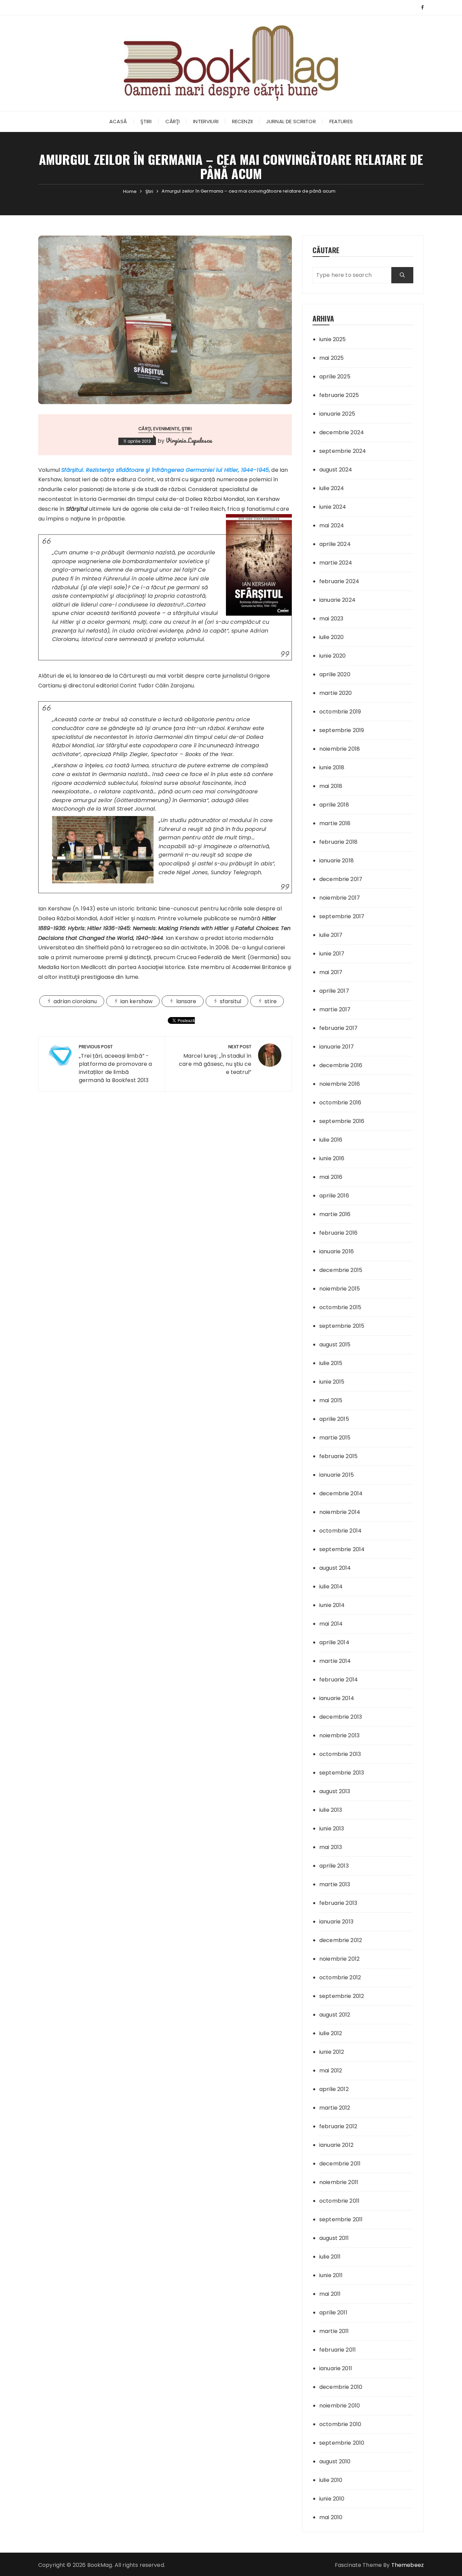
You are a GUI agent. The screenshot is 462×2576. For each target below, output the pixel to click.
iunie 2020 (333, 656)
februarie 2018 (338, 842)
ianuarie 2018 (337, 861)
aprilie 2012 (334, 2089)
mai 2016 (331, 1177)
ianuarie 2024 (337, 600)
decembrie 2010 (341, 2387)
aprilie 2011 (333, 2313)
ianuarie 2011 (336, 2368)
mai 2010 (331, 2517)
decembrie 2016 (341, 1065)
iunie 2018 (332, 767)
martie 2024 (336, 563)
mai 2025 (331, 358)
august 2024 (336, 470)
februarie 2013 (338, 1903)
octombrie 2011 (339, 2201)
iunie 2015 (332, 1382)
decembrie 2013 (341, 1717)
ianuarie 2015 (337, 1475)
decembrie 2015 (341, 1270)
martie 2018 (335, 823)
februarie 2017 (338, 1028)
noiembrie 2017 (340, 898)
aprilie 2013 (334, 1866)
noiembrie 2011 (339, 2182)
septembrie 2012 (342, 1996)
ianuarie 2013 (336, 1922)
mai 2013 (331, 1847)
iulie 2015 (331, 1363)
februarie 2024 (339, 581)
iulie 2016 (331, 1140)
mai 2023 (331, 619)
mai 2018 (331, 786)
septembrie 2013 (342, 1773)
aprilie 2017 (334, 991)
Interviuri (206, 121)
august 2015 (335, 1345)
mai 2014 (331, 1624)
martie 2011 (334, 2331)
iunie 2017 (332, 954)
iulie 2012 (331, 2033)
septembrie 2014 (342, 1549)
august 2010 (335, 2461)
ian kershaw (137, 1001)
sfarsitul (230, 1001)
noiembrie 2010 (340, 2406)
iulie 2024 (332, 488)
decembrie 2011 (340, 2164)
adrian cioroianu (75, 1001)
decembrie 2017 (341, 879)
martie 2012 (335, 2108)
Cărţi (173, 121)
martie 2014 (335, 1661)
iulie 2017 (331, 935)
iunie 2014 (332, 1605)
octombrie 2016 (340, 1103)
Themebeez (408, 2565)
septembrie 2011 (341, 2219)
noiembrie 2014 (340, 1512)
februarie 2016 (338, 1233)
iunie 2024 (333, 507)
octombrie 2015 (340, 1307)
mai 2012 (331, 2071)
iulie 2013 (331, 1810)
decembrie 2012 (341, 1940)
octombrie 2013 (340, 1754)
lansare (186, 1001)
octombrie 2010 (340, 2424)
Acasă (118, 121)
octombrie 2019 (340, 712)
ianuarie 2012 (336, 2145)
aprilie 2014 (334, 1642)
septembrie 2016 (342, 1121)
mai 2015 (331, 1400)
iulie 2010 (331, 2480)
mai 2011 (330, 2294)
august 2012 (335, 2015)
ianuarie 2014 (337, 1698)
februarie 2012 (338, 2126)
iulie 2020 (332, 637)
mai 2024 (332, 525)
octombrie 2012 (340, 1977)
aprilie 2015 (334, 1419)
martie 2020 (336, 693)
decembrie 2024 (342, 432)
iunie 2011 (331, 2275)
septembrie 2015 (342, 1326)
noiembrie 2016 (340, 1084)
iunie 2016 (332, 1158)
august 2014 (335, 1568)
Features (341, 121)
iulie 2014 (331, 1587)
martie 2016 (335, 1214)
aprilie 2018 (334, 805)
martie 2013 (335, 1884)
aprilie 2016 (334, 1196)
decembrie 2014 (341, 1493)
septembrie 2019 (342, 730)
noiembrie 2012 (339, 1959)
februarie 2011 (338, 2350)
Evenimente (166, 429)
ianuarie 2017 (337, 1047)
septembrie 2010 (342, 2443)
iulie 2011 (330, 2257)
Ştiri (146, 121)
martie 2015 (335, 1438)
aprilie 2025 (335, 377)
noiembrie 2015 (340, 1289)
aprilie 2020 (335, 674)
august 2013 (335, 1791)
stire (271, 1001)
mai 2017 (331, 972)
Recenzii (242, 121)
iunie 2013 (332, 1829)
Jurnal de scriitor (291, 121)
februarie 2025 (339, 395)
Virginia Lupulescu (189, 440)
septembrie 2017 (342, 916)
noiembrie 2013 (339, 1735)
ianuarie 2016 (337, 1251)
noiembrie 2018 (340, 749)
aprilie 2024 (335, 544)
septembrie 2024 (343, 451)
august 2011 (334, 2238)
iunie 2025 (333, 339)
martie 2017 (335, 1009)
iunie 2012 (332, 2052)
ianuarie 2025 (337, 414)
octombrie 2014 (340, 1531)
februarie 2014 (339, 1680)
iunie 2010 (332, 2499)
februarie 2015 (338, 1456)
